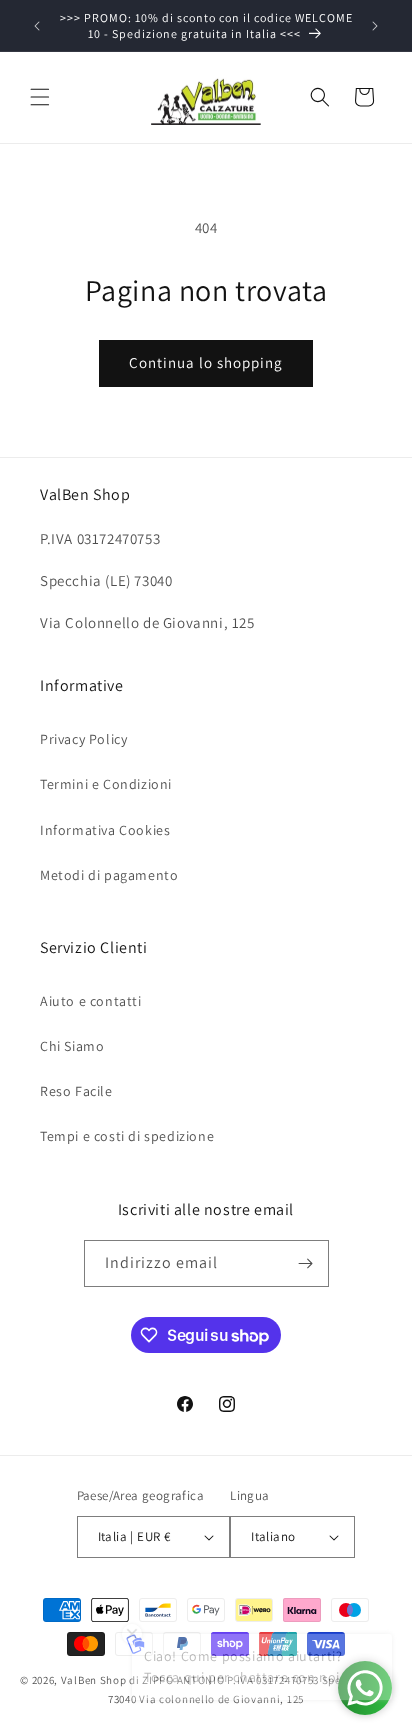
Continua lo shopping (206, 362)
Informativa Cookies (105, 830)
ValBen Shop (94, 1680)
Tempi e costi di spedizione (127, 1136)
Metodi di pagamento (109, 875)
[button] (40, 97)
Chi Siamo (72, 1046)
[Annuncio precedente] (37, 26)
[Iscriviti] (306, 1263)
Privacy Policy (83, 739)
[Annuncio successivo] (375, 26)
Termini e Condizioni (106, 784)
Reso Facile (76, 1091)
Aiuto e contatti (91, 1001)
